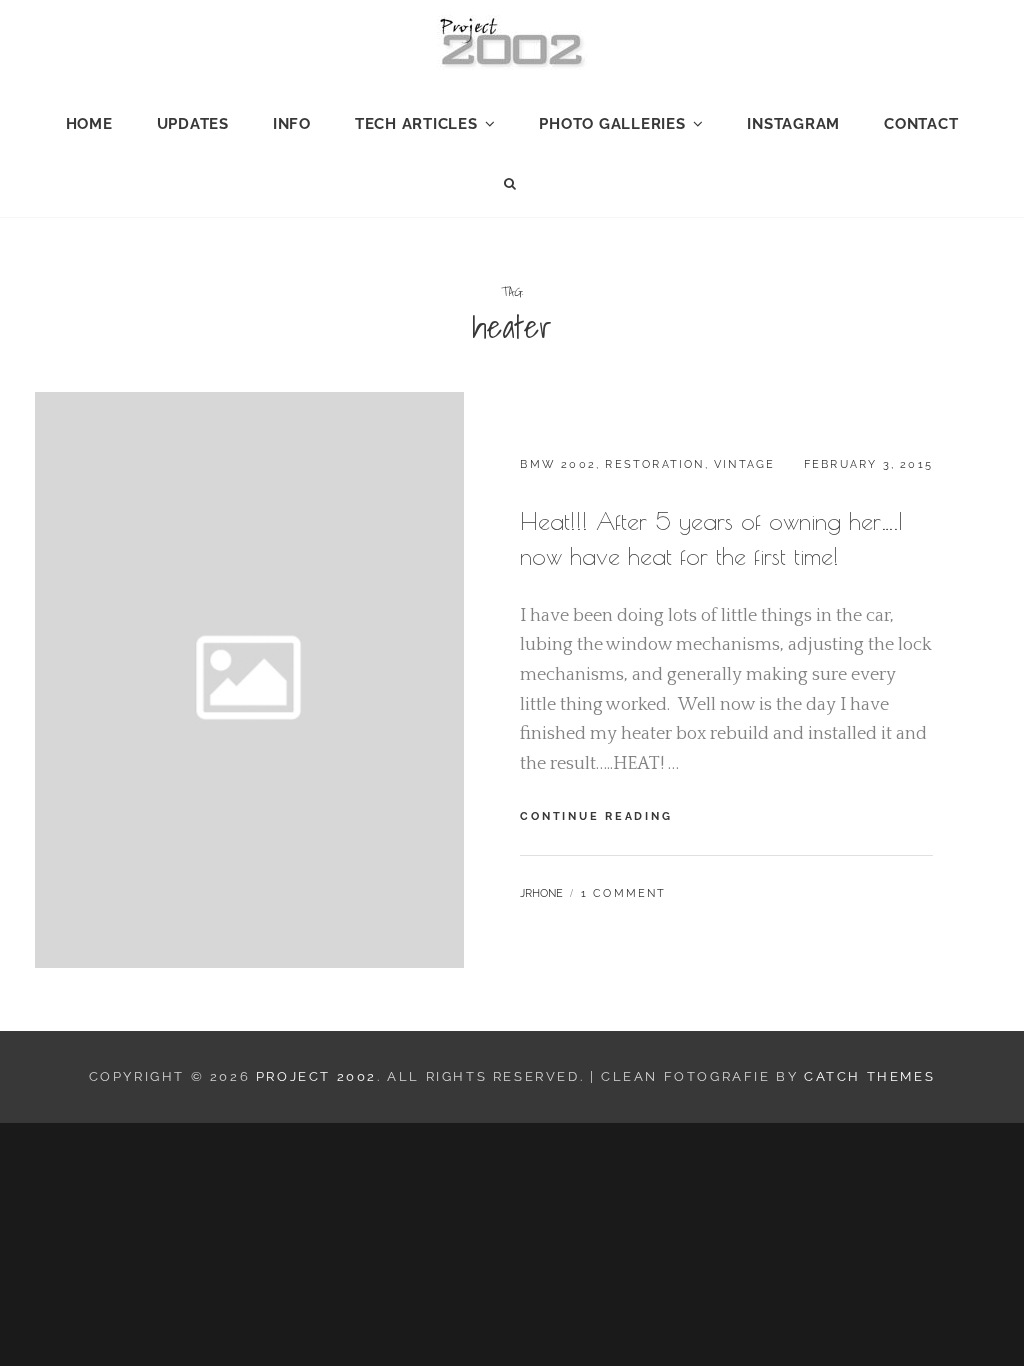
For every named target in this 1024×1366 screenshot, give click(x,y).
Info (292, 124)
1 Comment (624, 893)
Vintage (744, 464)
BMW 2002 (558, 464)
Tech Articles (416, 124)
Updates (193, 124)
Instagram (793, 124)
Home (89, 124)
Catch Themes (869, 1076)
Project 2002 (316, 1076)
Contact (921, 124)
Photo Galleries (612, 124)
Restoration (654, 464)
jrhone (541, 893)
